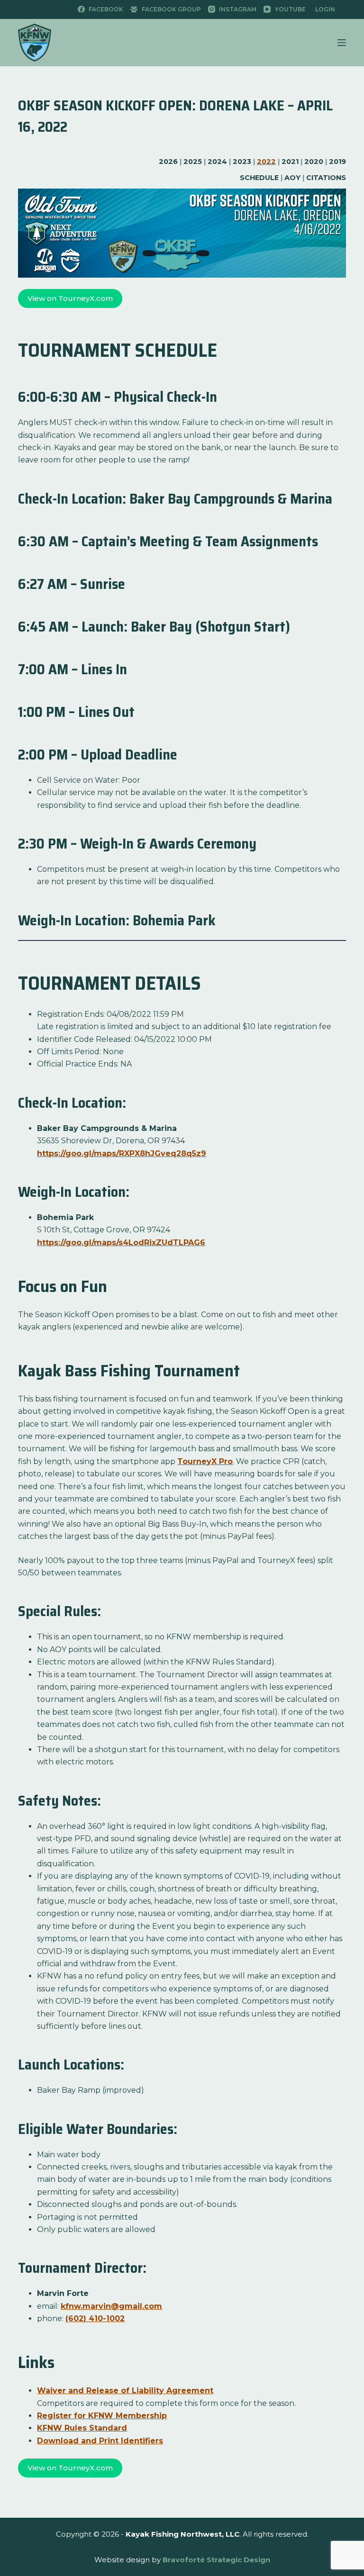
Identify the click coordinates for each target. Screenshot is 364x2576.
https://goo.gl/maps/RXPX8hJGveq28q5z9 (122, 1153)
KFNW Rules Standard (82, 2428)
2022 (266, 162)
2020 (314, 162)
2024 (217, 162)
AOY (292, 178)
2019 (337, 162)
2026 (168, 162)
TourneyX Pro (205, 1461)
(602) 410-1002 (95, 2318)
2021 (290, 162)
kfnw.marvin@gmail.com (111, 2306)
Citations (326, 178)
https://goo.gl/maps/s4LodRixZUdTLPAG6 (121, 1243)
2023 (242, 162)
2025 (193, 162)
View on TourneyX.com (70, 298)
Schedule (259, 178)
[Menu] (342, 43)
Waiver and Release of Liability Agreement (125, 2391)
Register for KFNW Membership (102, 2416)
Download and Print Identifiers (100, 2441)
